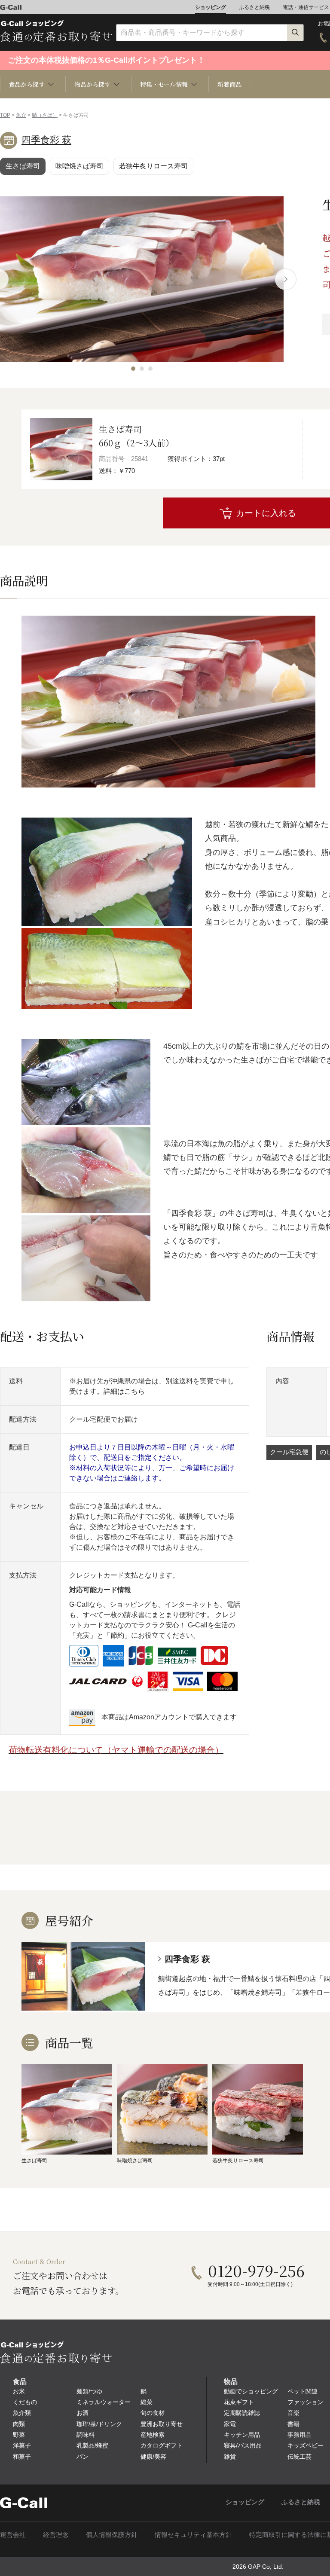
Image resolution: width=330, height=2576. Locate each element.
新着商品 (229, 84)
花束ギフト (239, 2402)
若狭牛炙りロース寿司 (153, 166)
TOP (5, 115)
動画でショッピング (251, 2391)
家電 (230, 2424)
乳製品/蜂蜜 (92, 2445)
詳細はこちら (124, 1391)
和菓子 (22, 2457)
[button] (133, 369)
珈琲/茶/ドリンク (99, 2424)
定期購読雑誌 (242, 2413)
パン (82, 2457)
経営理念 (56, 2535)
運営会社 (13, 2535)
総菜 (147, 2402)
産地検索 (153, 2435)
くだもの (25, 2402)
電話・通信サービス (306, 7)
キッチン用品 (242, 2435)
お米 (19, 2391)
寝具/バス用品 (243, 2445)
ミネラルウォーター (104, 2402)
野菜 (19, 2435)
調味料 (86, 2435)
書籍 (293, 2424)
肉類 (19, 2424)
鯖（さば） (45, 115)
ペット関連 (302, 2391)
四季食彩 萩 (46, 140)
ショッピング (211, 7)
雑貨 (230, 2457)
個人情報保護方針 (112, 2535)
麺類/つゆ (89, 2391)
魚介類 (22, 2413)
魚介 (21, 115)
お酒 (82, 2413)
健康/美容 (153, 2457)
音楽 (293, 2413)
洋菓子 (22, 2445)
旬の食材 (153, 2413)
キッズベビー (306, 2445)
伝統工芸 (299, 2457)
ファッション (306, 2402)
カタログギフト (162, 2445)
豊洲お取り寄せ (162, 2424)
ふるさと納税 (254, 7)
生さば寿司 (23, 166)
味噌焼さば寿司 (79, 166)
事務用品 (299, 2435)
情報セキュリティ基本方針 (193, 2535)
